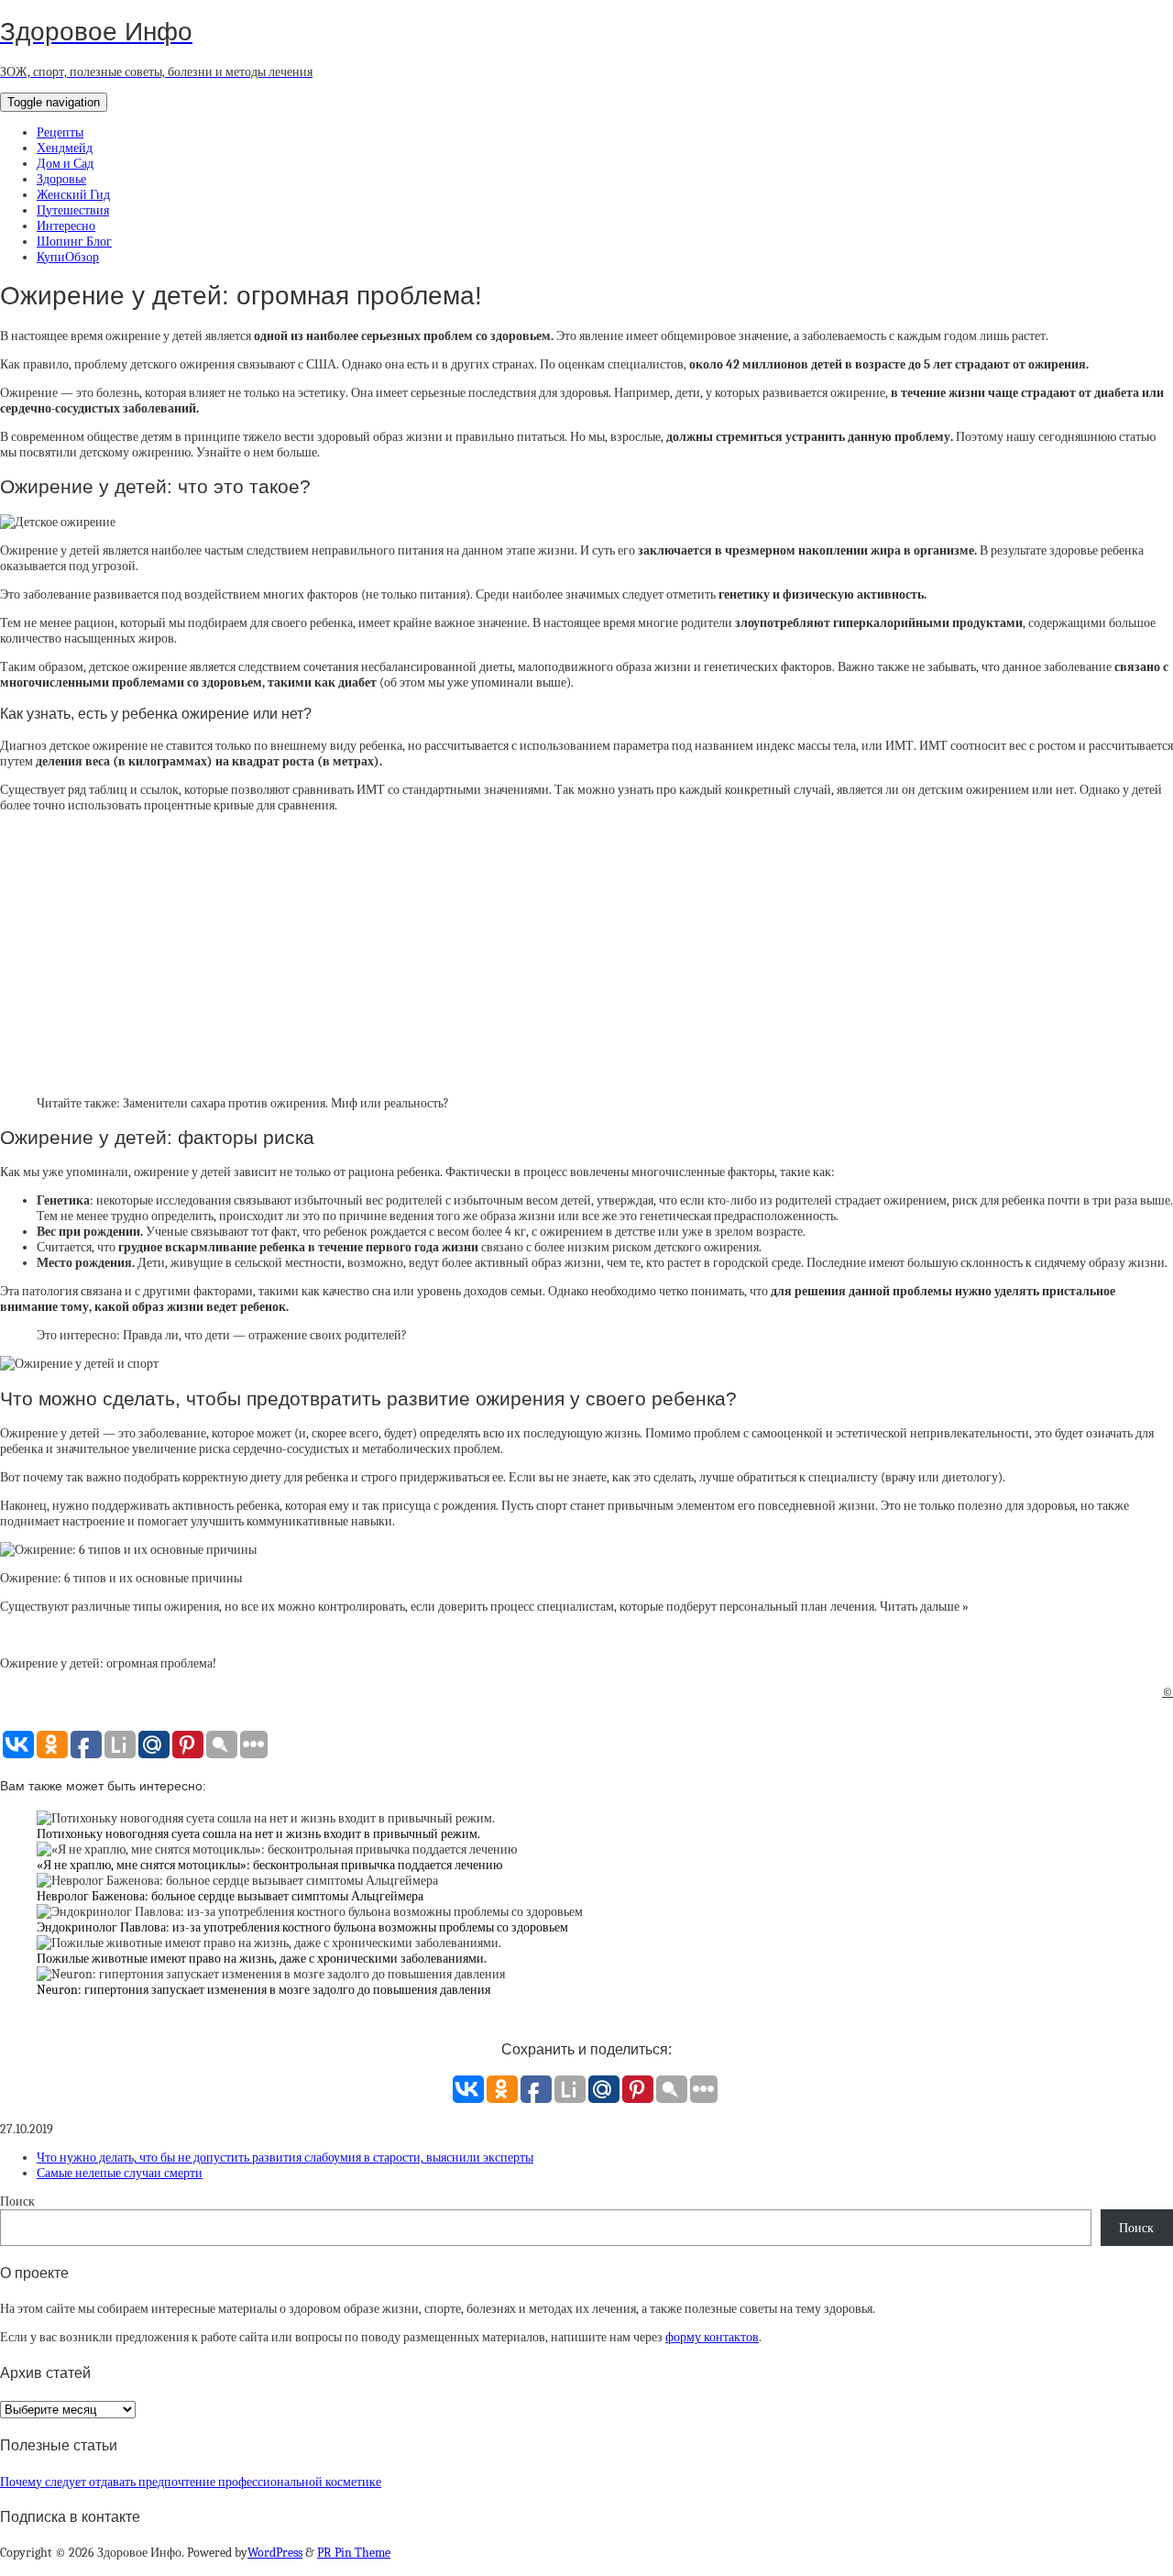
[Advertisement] (586, 954)
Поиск (17, 2202)
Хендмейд (65, 148)
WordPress (275, 2553)
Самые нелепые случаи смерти (120, 2173)
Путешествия (73, 210)
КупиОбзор (68, 257)
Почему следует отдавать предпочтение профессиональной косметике (191, 2482)
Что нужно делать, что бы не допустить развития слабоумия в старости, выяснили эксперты (285, 2158)
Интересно (66, 226)
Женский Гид (73, 195)
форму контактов (712, 2337)
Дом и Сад (65, 164)
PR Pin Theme (354, 2553)
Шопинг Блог (74, 242)
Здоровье (61, 179)
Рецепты (60, 132)
